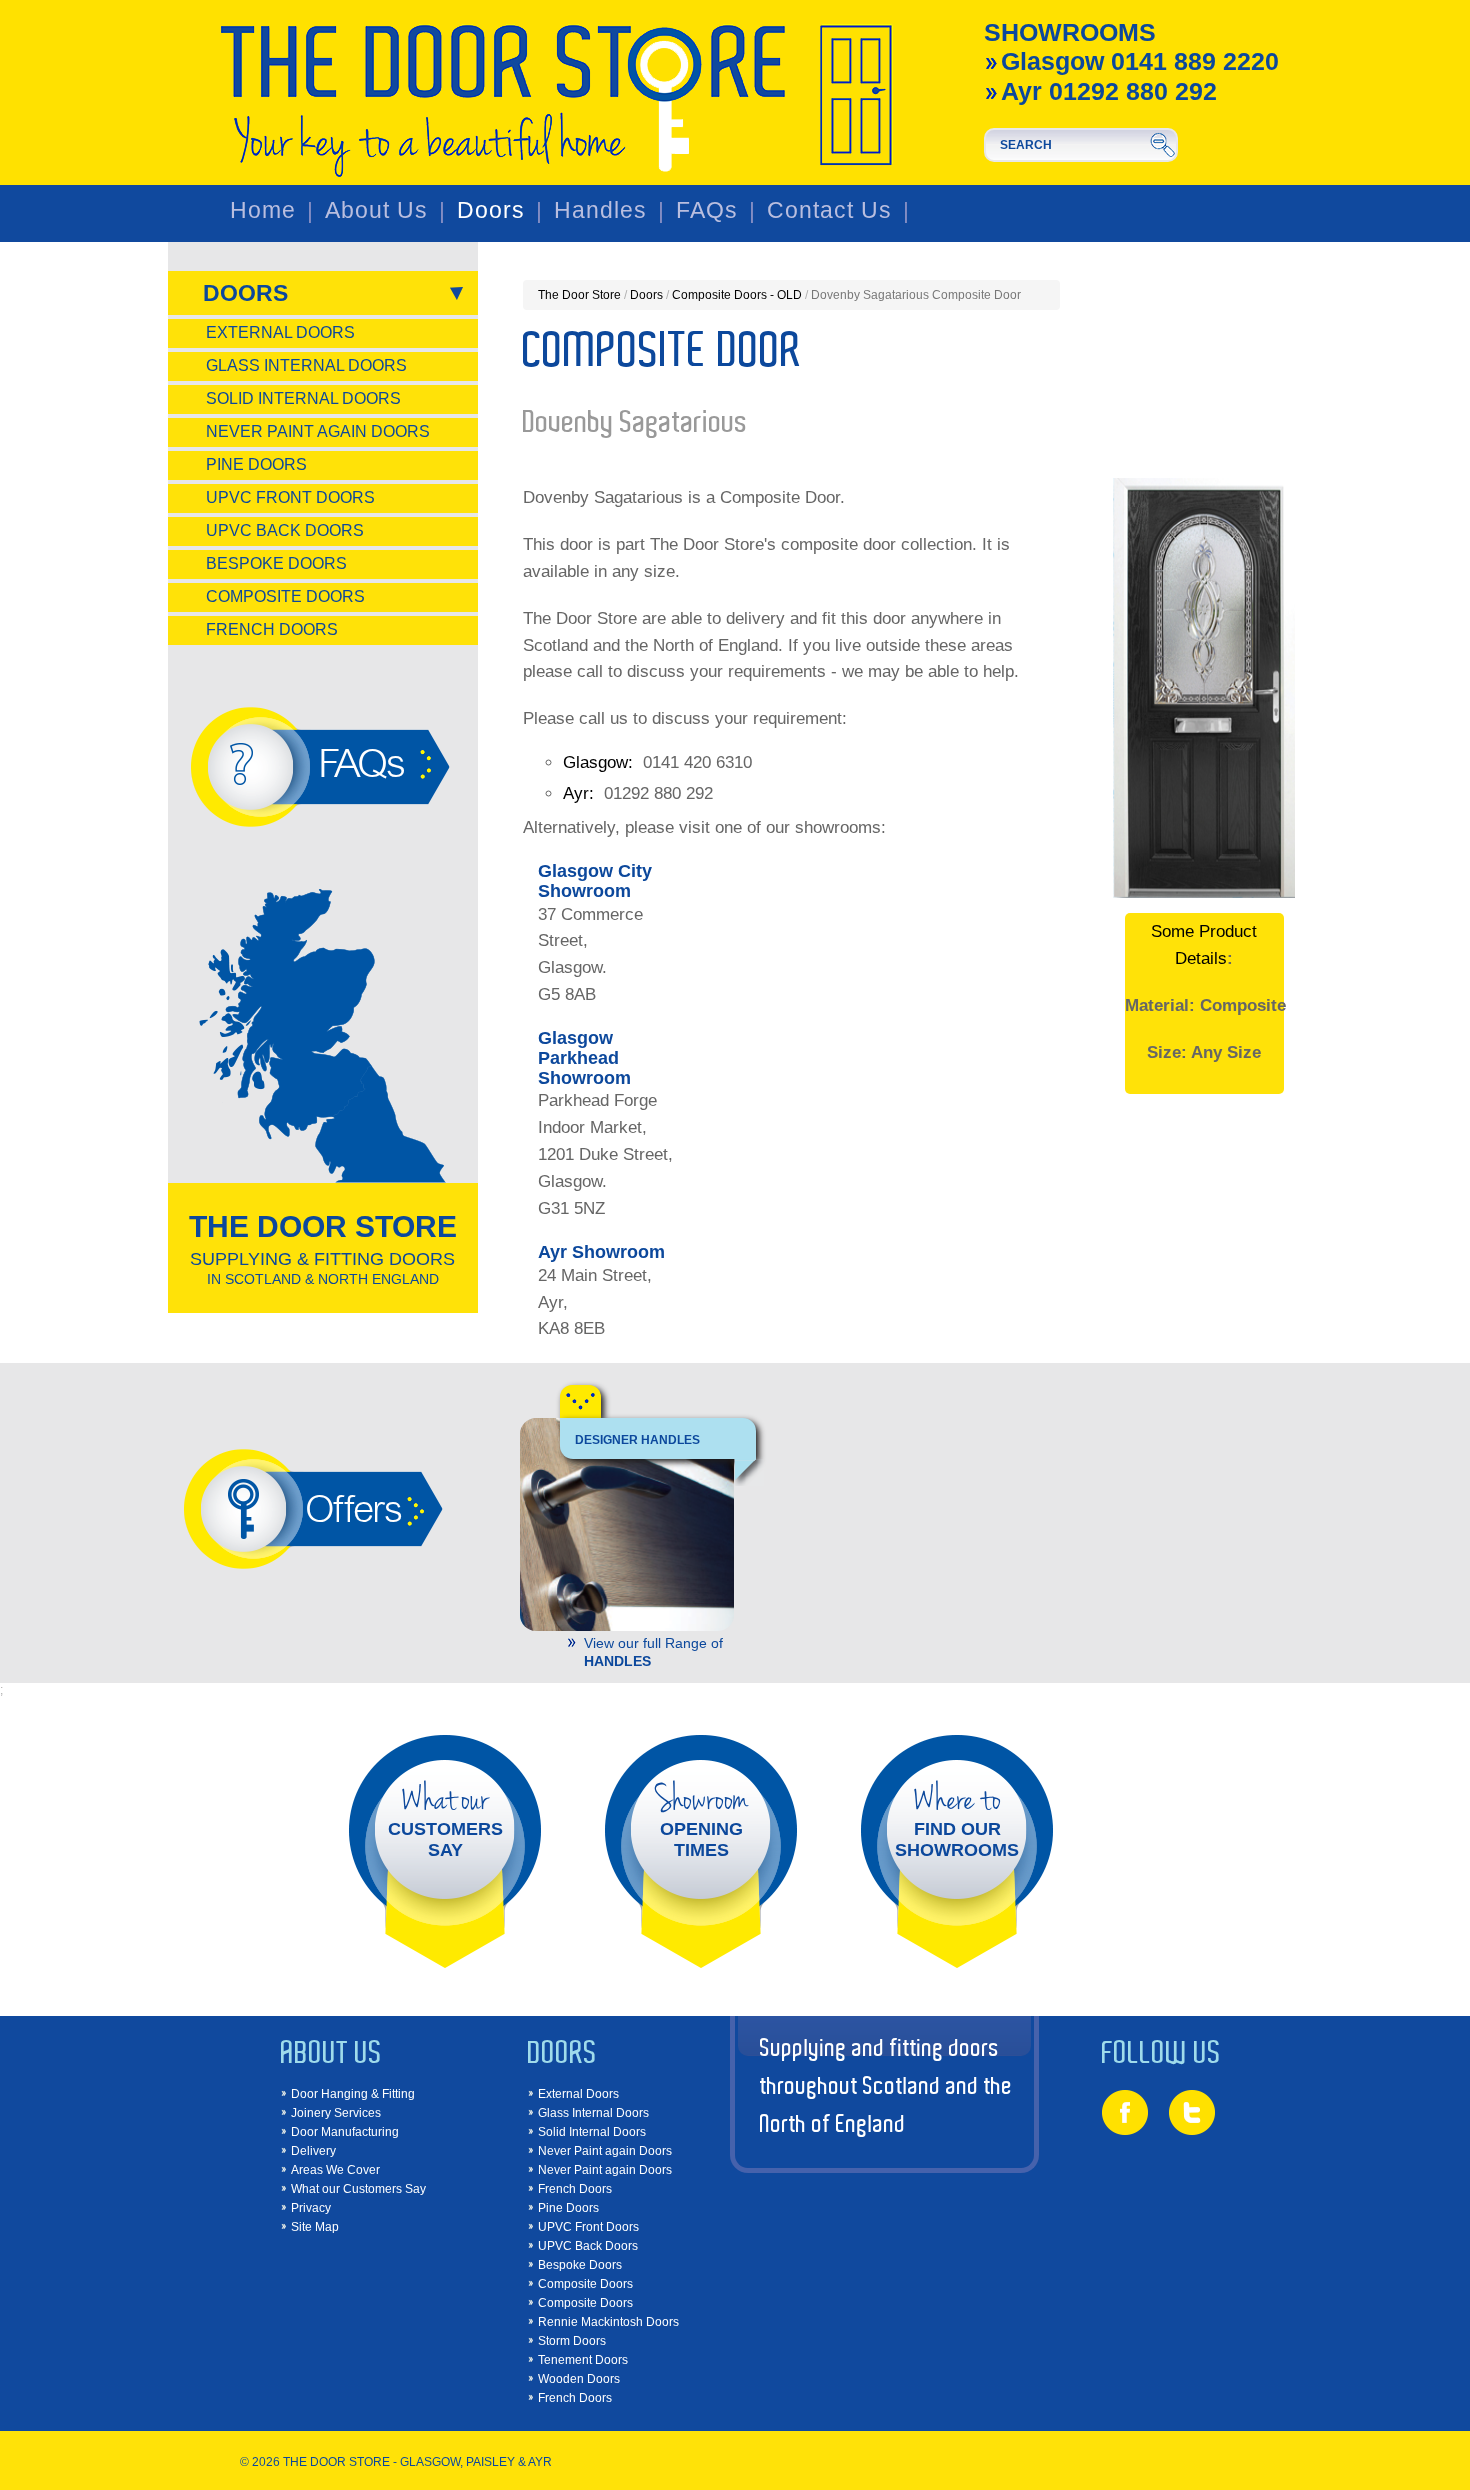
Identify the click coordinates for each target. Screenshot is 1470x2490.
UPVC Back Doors (285, 530)
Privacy (311, 2208)
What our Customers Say (358, 2189)
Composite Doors (285, 596)
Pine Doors (256, 464)
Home (263, 210)
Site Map (315, 2227)
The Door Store (579, 295)
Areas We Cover (335, 2170)
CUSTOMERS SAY (445, 1819)
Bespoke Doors (276, 563)
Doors (491, 210)
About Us (376, 210)
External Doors (280, 332)
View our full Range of (653, 1651)
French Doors (272, 629)
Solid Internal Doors (303, 398)
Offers (353, 1507)
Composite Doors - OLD (737, 295)
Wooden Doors (579, 2379)
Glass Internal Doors (306, 365)
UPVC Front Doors (290, 497)
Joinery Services (336, 2113)
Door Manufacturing (345, 2132)
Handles (600, 210)
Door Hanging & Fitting (353, 2094)
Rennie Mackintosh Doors (608, 2322)
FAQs (707, 210)
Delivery (313, 2151)
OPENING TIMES (701, 1819)
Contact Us (829, 210)
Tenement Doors (583, 2360)
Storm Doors (572, 2341)
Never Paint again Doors (318, 431)
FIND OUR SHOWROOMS (957, 1819)
